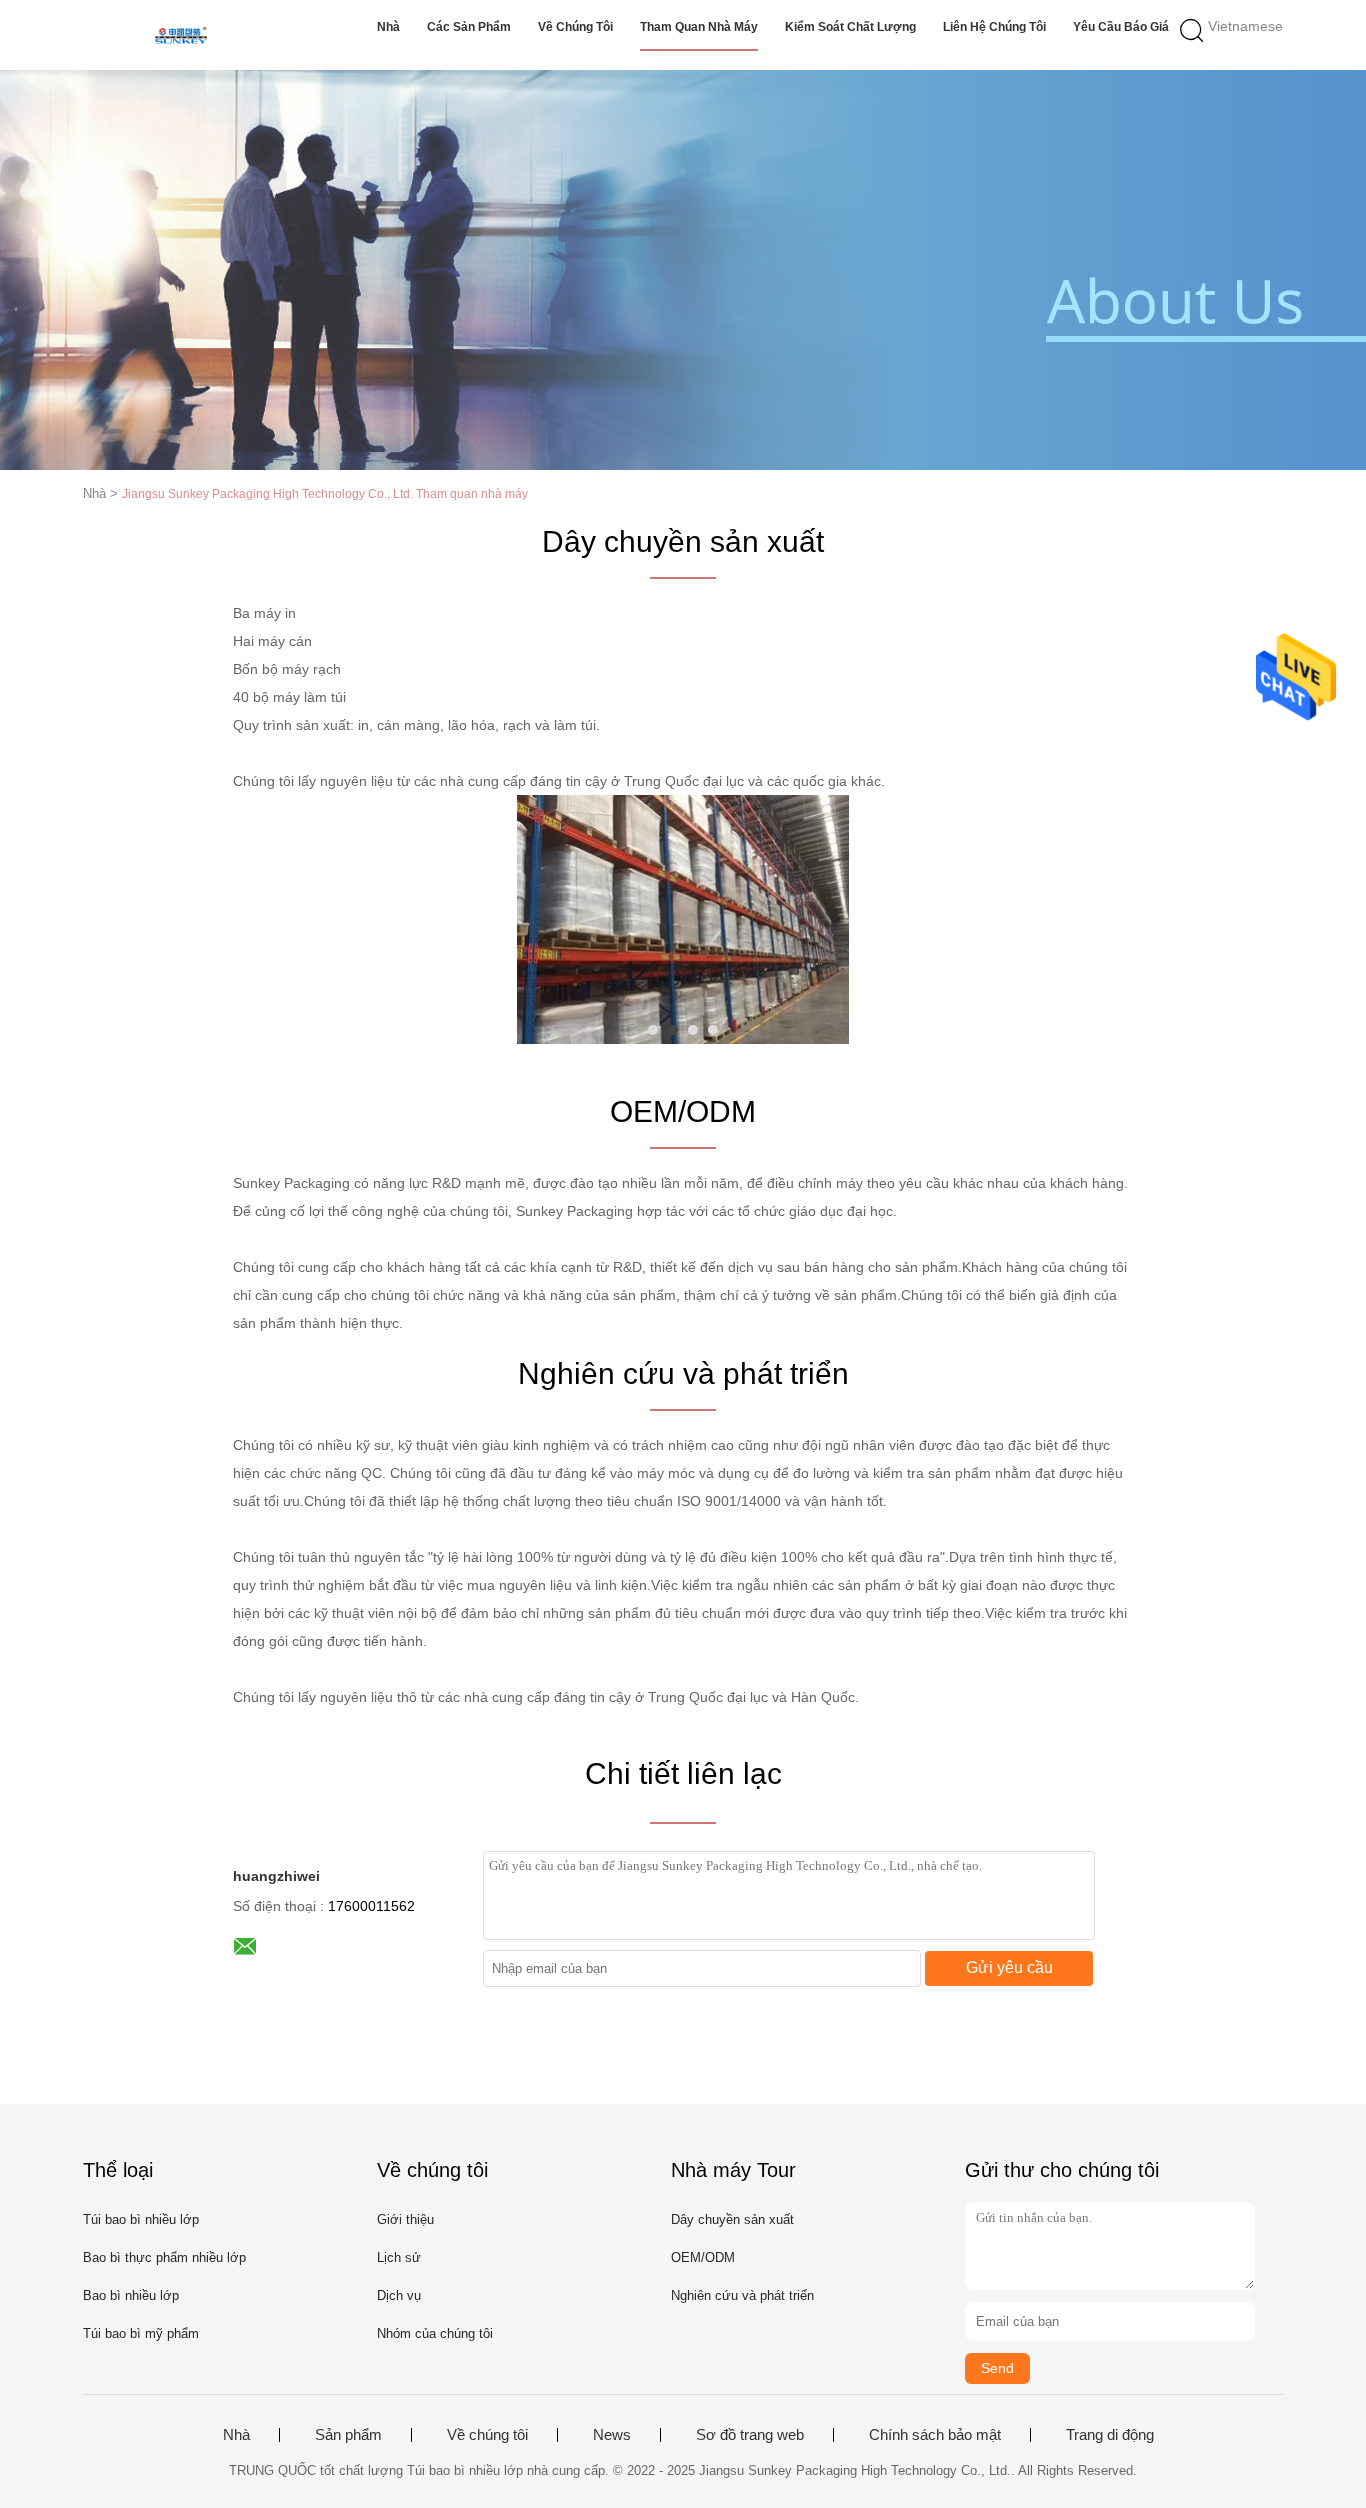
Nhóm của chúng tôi (435, 2333)
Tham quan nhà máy (699, 27)
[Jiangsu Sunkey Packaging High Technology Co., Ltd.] (180, 35)
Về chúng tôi (575, 27)
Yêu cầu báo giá (1121, 27)
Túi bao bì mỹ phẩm (141, 2333)
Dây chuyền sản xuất (732, 2219)
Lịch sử (399, 2257)
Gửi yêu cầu (1009, 1967)
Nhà (388, 27)
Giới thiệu (405, 2219)
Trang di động (1110, 2435)
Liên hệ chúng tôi (994, 27)
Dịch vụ (399, 2295)
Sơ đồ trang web (750, 2435)
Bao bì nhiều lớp (131, 2295)
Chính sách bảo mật (935, 2435)
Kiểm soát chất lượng (850, 27)
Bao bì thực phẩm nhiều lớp (164, 2257)
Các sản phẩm (469, 27)
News (612, 2435)
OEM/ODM (703, 2257)
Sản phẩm (348, 2435)
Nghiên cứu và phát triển (742, 2295)
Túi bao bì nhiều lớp (141, 2219)
